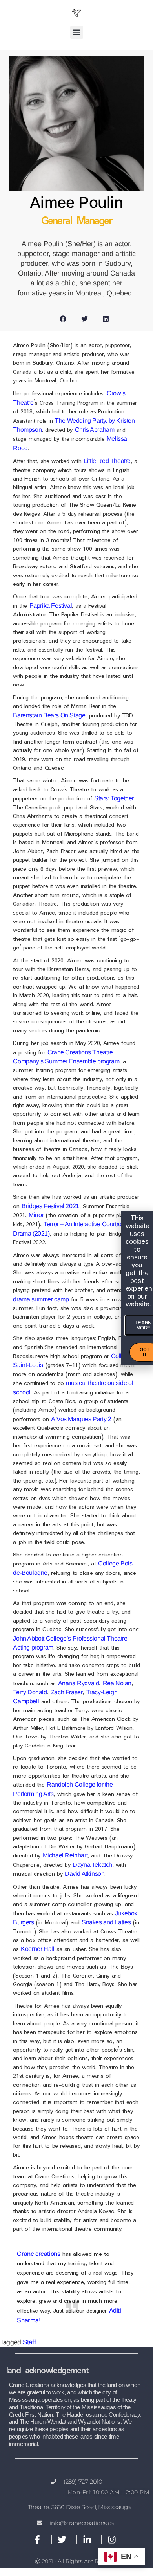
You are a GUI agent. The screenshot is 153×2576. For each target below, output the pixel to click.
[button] (77, 32)
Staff (29, 2342)
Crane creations (38, 2254)
